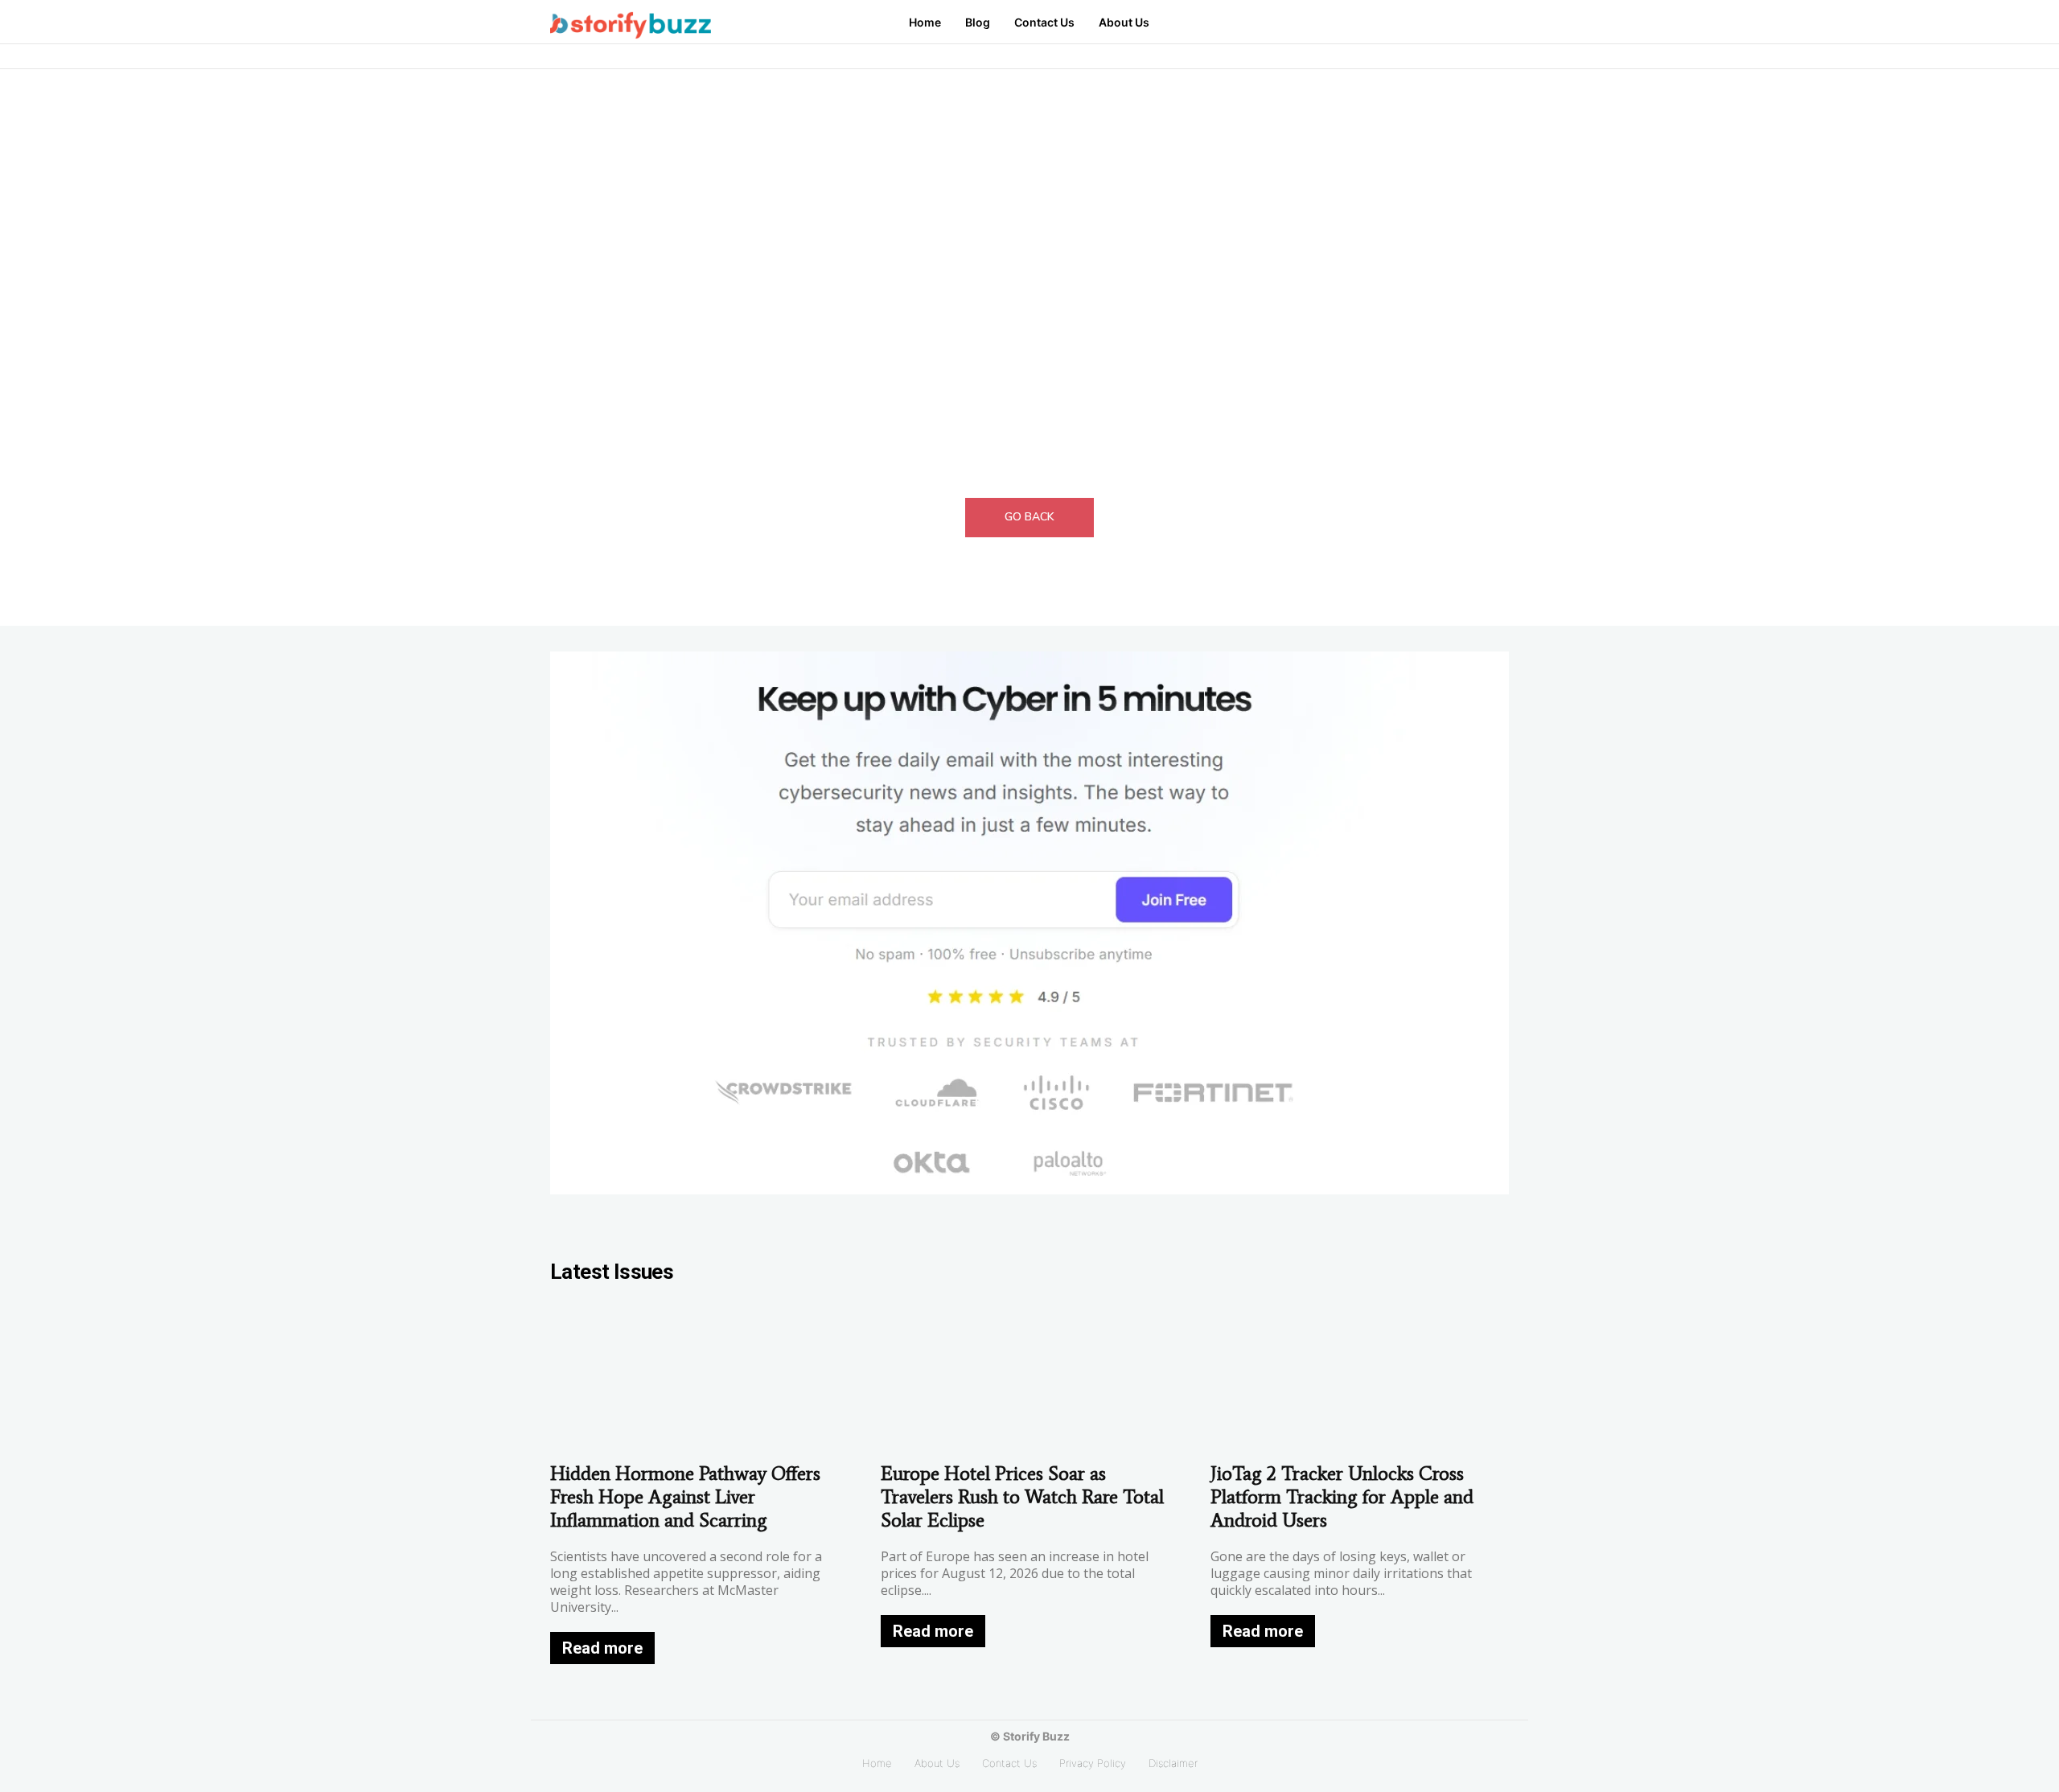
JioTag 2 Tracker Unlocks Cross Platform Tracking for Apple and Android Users (1342, 1496)
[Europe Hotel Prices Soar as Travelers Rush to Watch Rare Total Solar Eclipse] (1030, 1377)
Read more (602, 1648)
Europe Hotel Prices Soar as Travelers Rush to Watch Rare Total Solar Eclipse (1022, 1496)
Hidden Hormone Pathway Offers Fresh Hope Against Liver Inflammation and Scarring (685, 1496)
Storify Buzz (1036, 1736)
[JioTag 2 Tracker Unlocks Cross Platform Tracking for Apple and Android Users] (1360, 1377)
